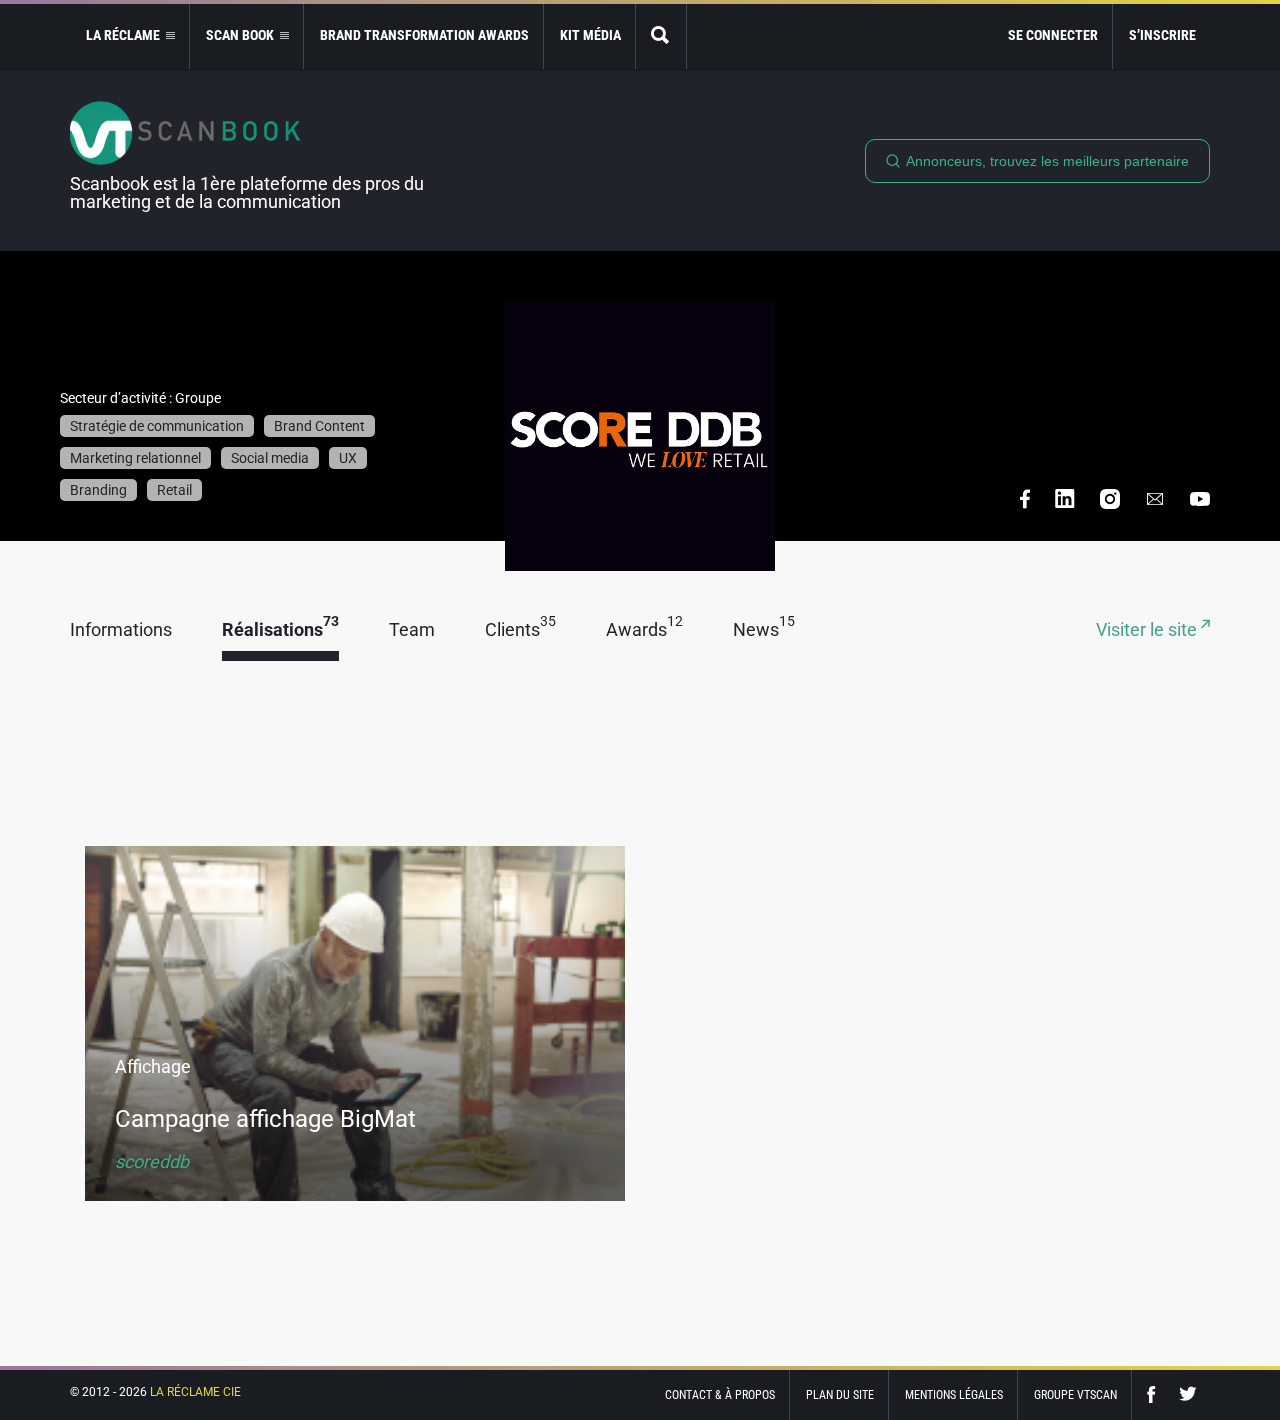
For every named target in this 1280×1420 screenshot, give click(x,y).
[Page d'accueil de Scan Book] (255, 133)
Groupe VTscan (1075, 1395)
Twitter (1188, 1394)
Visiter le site (1148, 630)
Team (412, 630)
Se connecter (1053, 35)
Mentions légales (954, 1395)
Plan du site (840, 1395)
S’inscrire (1162, 35)
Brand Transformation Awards (424, 35)
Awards (644, 630)
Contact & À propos (720, 1395)
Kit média (590, 35)
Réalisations (280, 630)
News (764, 630)
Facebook (1156, 1394)
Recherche (661, 36)
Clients (520, 630)
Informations (121, 630)
